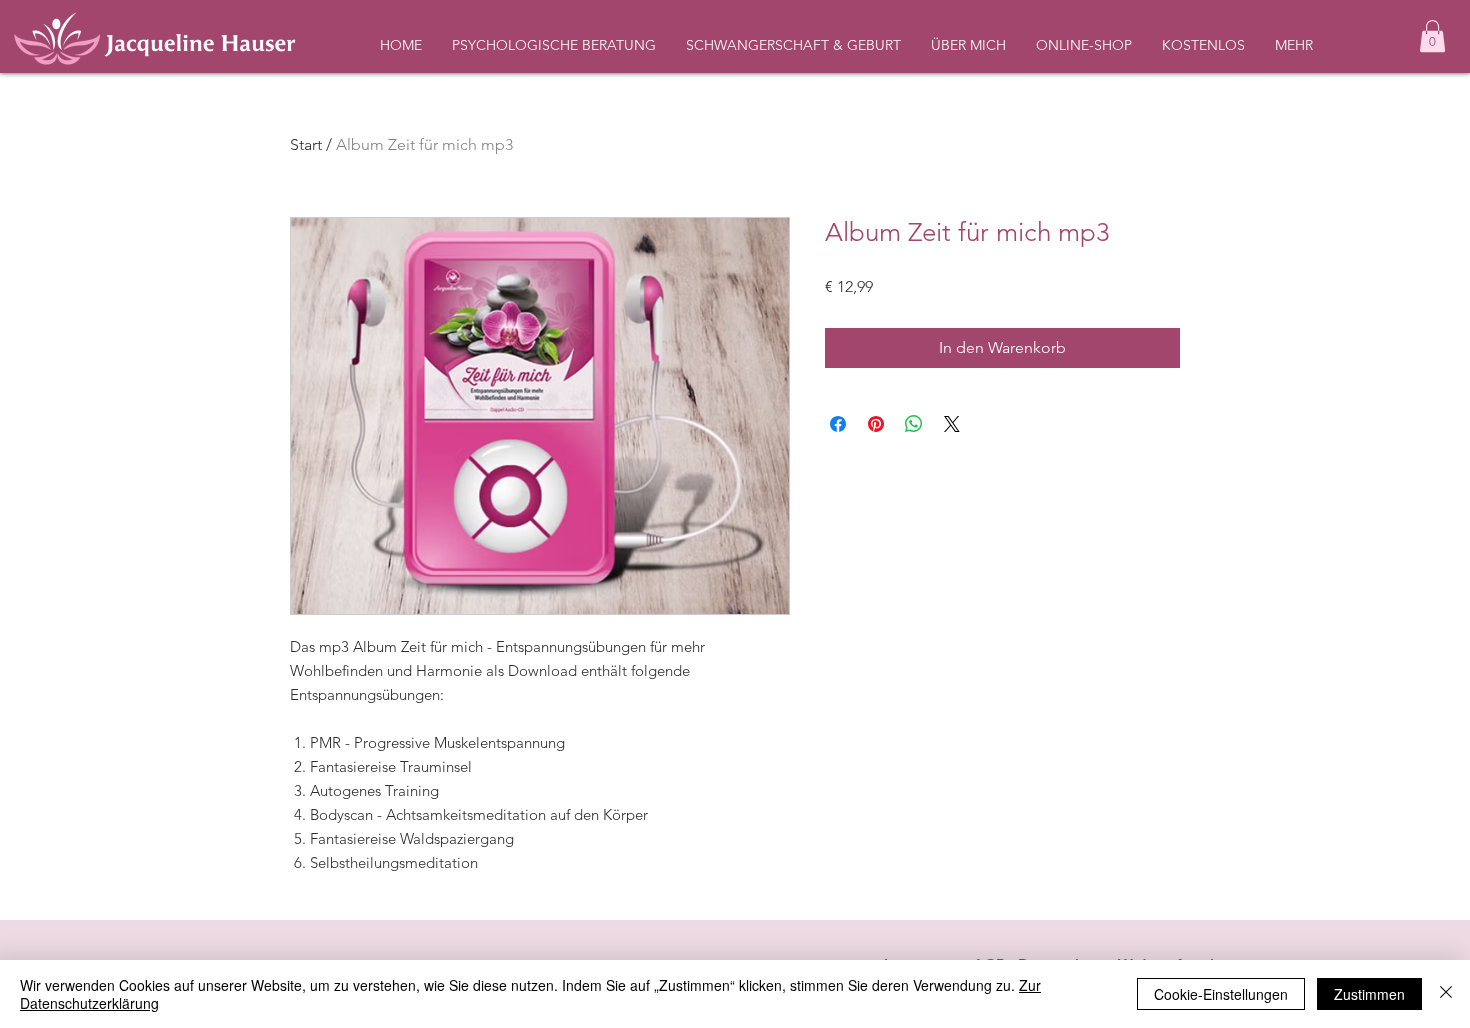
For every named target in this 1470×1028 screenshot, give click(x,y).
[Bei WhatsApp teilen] (914, 424)
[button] (1432, 36)
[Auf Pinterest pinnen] (876, 424)
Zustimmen (1369, 994)
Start (306, 144)
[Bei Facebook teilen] (838, 424)
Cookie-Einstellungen (1221, 994)
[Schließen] (1446, 994)
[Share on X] (952, 424)
